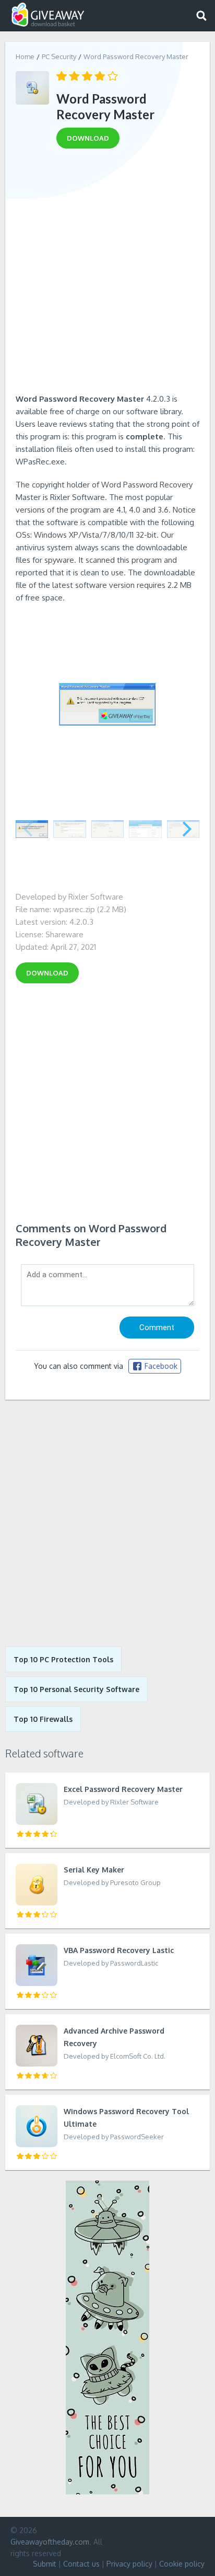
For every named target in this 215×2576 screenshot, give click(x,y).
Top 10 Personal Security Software (76, 1689)
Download (47, 973)
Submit (45, 2564)
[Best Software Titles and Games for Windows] (107, 1523)
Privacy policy (129, 2564)
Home (25, 56)
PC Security (59, 56)
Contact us (81, 2564)
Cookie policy (182, 2564)
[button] (187, 829)
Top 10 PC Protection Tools (63, 1659)
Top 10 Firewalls (43, 1719)
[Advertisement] (107, 275)
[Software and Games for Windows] (48, 15)
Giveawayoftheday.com (50, 2542)
